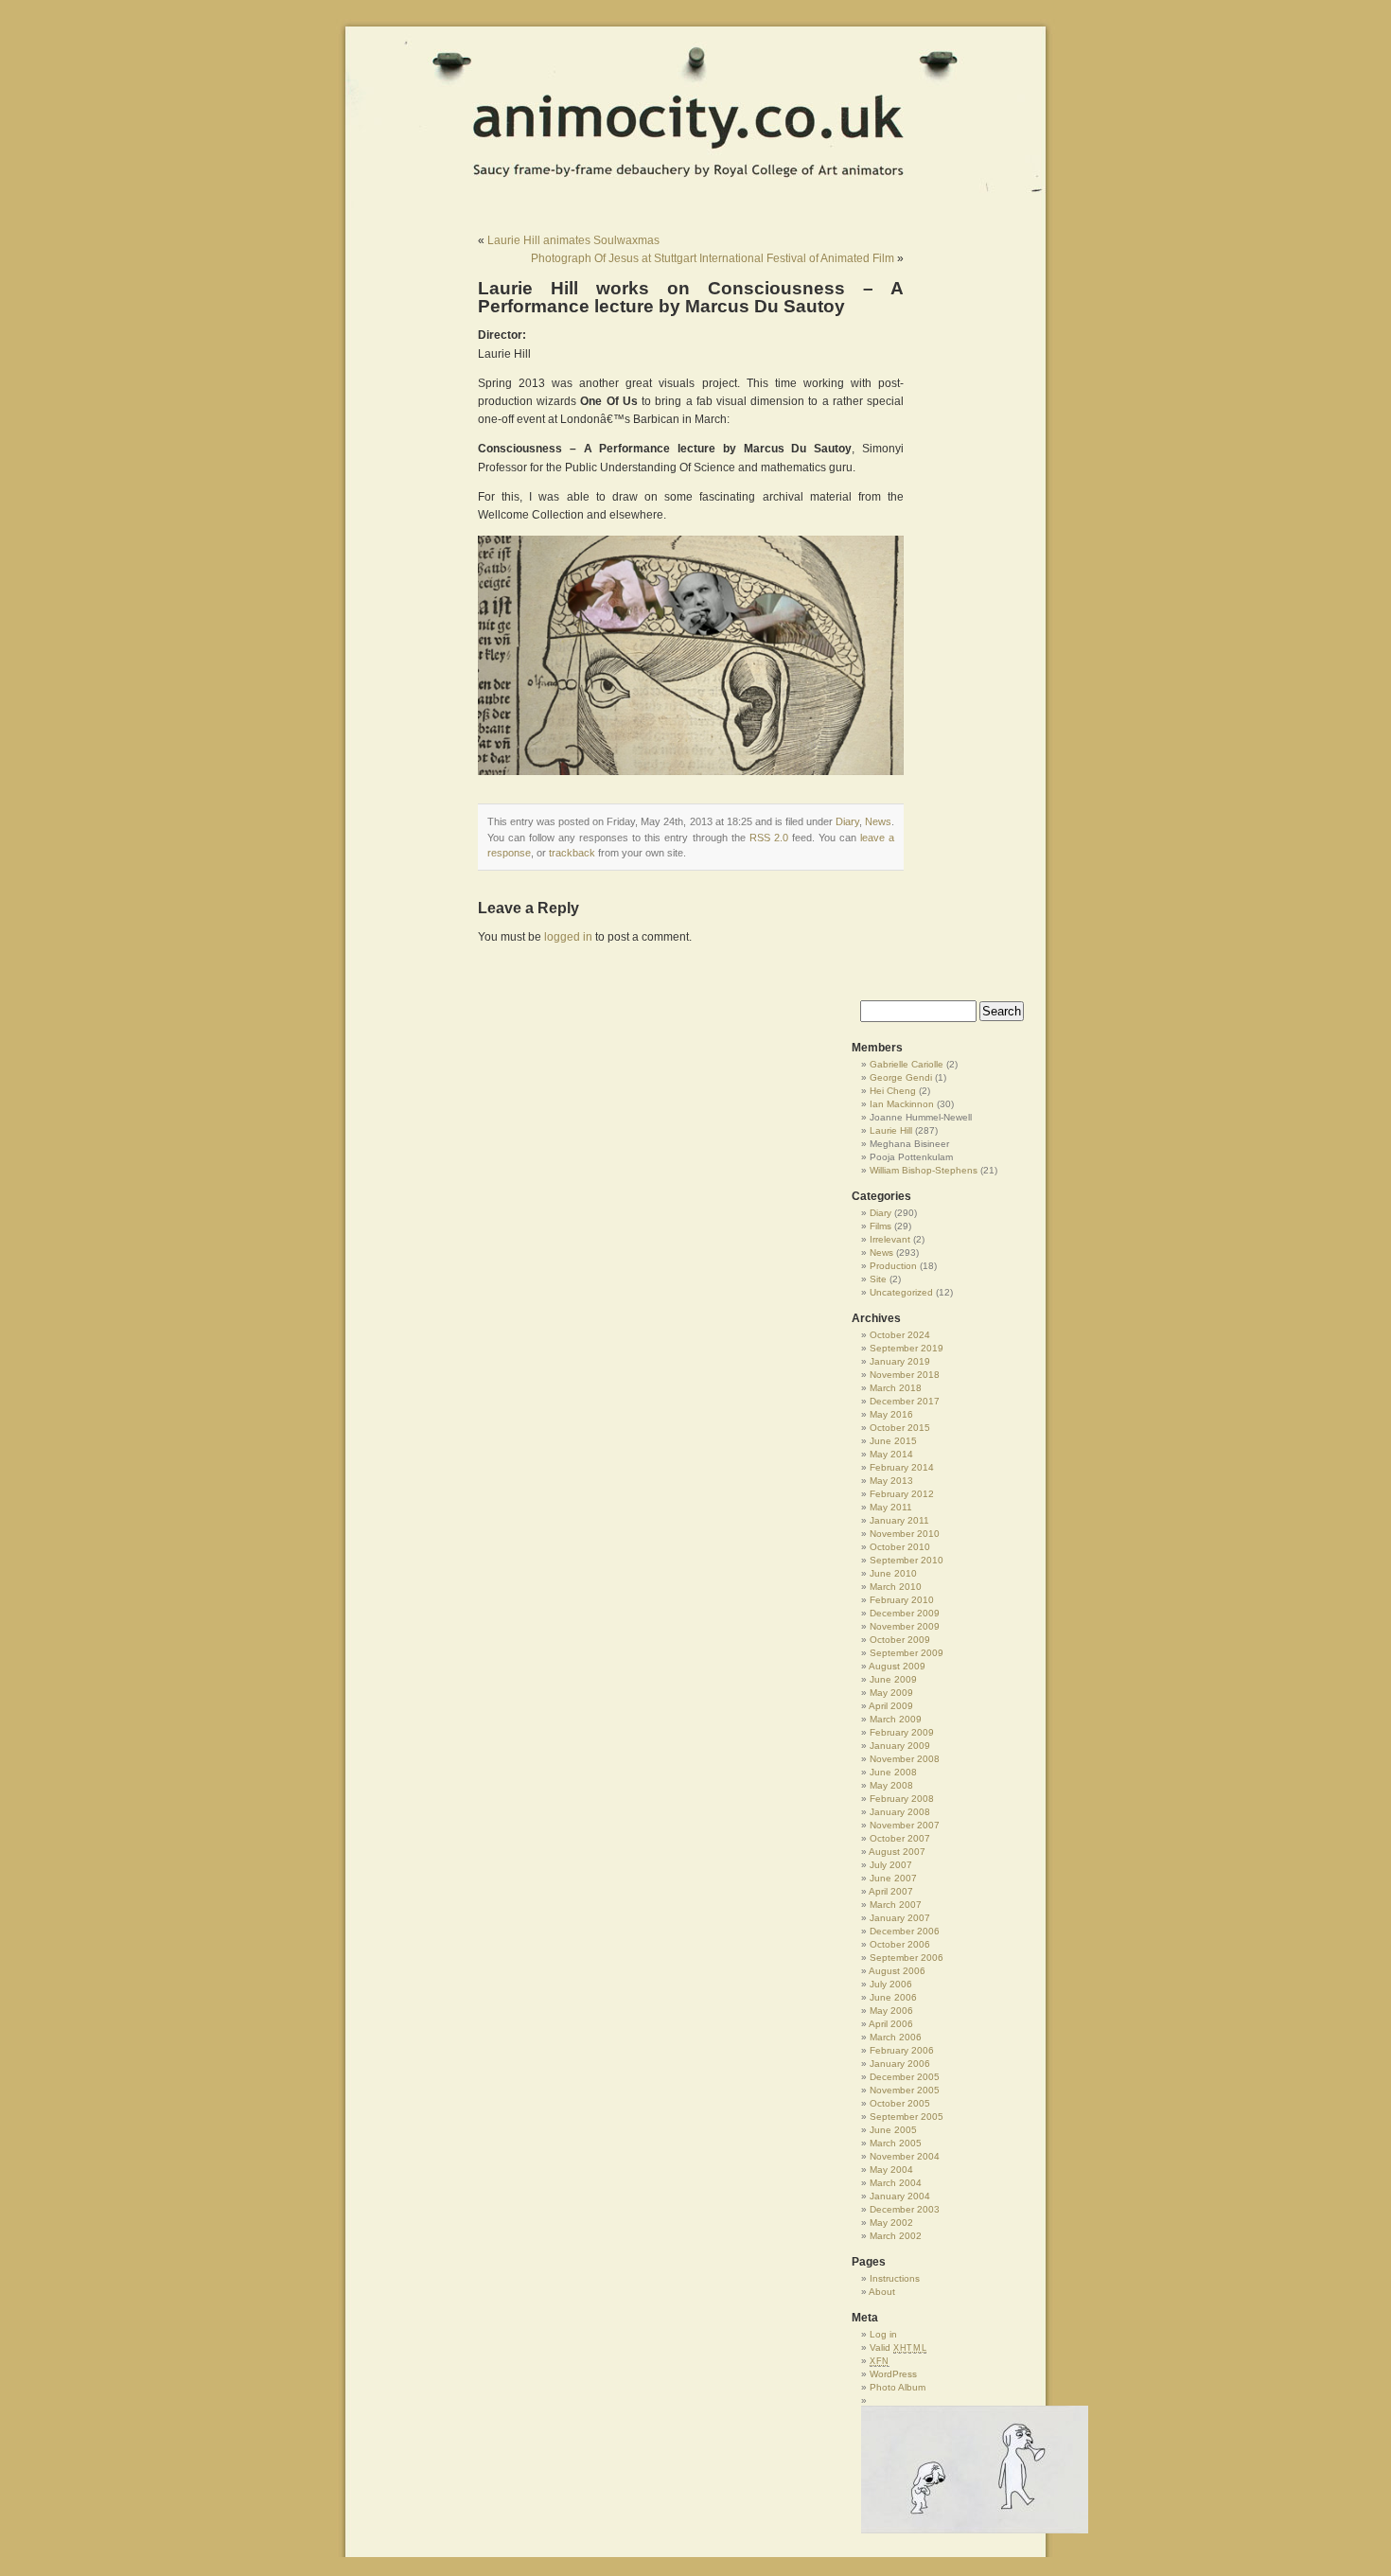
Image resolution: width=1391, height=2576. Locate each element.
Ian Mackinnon (902, 1104)
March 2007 (896, 1905)
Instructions (895, 2278)
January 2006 (900, 2064)
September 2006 (907, 1958)
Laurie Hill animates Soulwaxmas (573, 240)
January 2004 (900, 2196)
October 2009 (900, 1640)
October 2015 (900, 1428)
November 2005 (905, 2090)
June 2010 (893, 1573)
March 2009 (896, 1719)
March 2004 (896, 2183)
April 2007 (891, 1891)
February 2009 (902, 1732)
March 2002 (896, 2236)
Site (878, 1279)
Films (880, 1226)
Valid (898, 2347)
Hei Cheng (893, 1091)
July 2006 (891, 1984)
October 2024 (900, 1335)
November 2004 (905, 2156)
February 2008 (902, 1799)
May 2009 (891, 1693)
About (882, 2292)
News (878, 821)
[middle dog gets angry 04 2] (946, 2470)
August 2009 (897, 1666)
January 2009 (900, 1746)
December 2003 (905, 2209)
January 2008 (900, 1812)
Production (893, 1266)
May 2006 (891, 2011)
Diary (847, 821)
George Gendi (901, 1077)
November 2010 (905, 1534)
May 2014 (891, 1454)
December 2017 (905, 1401)
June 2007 (893, 1878)
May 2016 (891, 1414)
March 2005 (896, 2143)
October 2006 (900, 1944)
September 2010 (907, 1560)
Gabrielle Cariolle (907, 1064)
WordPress (893, 2374)
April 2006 (891, 2024)
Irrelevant (890, 1239)
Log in (883, 2334)
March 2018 (896, 1388)
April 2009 (891, 1706)
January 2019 (900, 1361)
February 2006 (902, 2050)
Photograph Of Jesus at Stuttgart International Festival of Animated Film (713, 258)
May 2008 (891, 1785)
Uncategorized (901, 1292)
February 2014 (902, 1467)
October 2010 (900, 1547)
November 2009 (905, 1626)
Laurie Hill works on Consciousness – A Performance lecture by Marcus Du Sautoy (691, 297)
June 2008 (893, 1772)
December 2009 (905, 1613)
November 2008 (905, 1759)
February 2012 (902, 1494)
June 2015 (893, 1441)
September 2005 (907, 2117)
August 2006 (897, 1971)
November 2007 (905, 1825)
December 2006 (905, 1931)
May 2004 (891, 2170)
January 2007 (900, 1918)
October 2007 (900, 1838)
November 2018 (905, 1375)
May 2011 (891, 1507)
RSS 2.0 (769, 838)
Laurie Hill (891, 1130)
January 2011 (899, 1520)
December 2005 (905, 2077)
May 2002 (891, 2223)
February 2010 (902, 1600)
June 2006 (893, 1997)
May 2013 (891, 1481)
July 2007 (891, 1865)
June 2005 (893, 2130)
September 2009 (907, 1653)
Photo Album (898, 2387)
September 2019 (907, 1348)
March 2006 (896, 2037)
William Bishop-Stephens (924, 1170)
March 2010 (896, 1587)
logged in (568, 937)
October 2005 (900, 2103)
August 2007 (897, 1852)
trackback (572, 853)
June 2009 (893, 1679)
